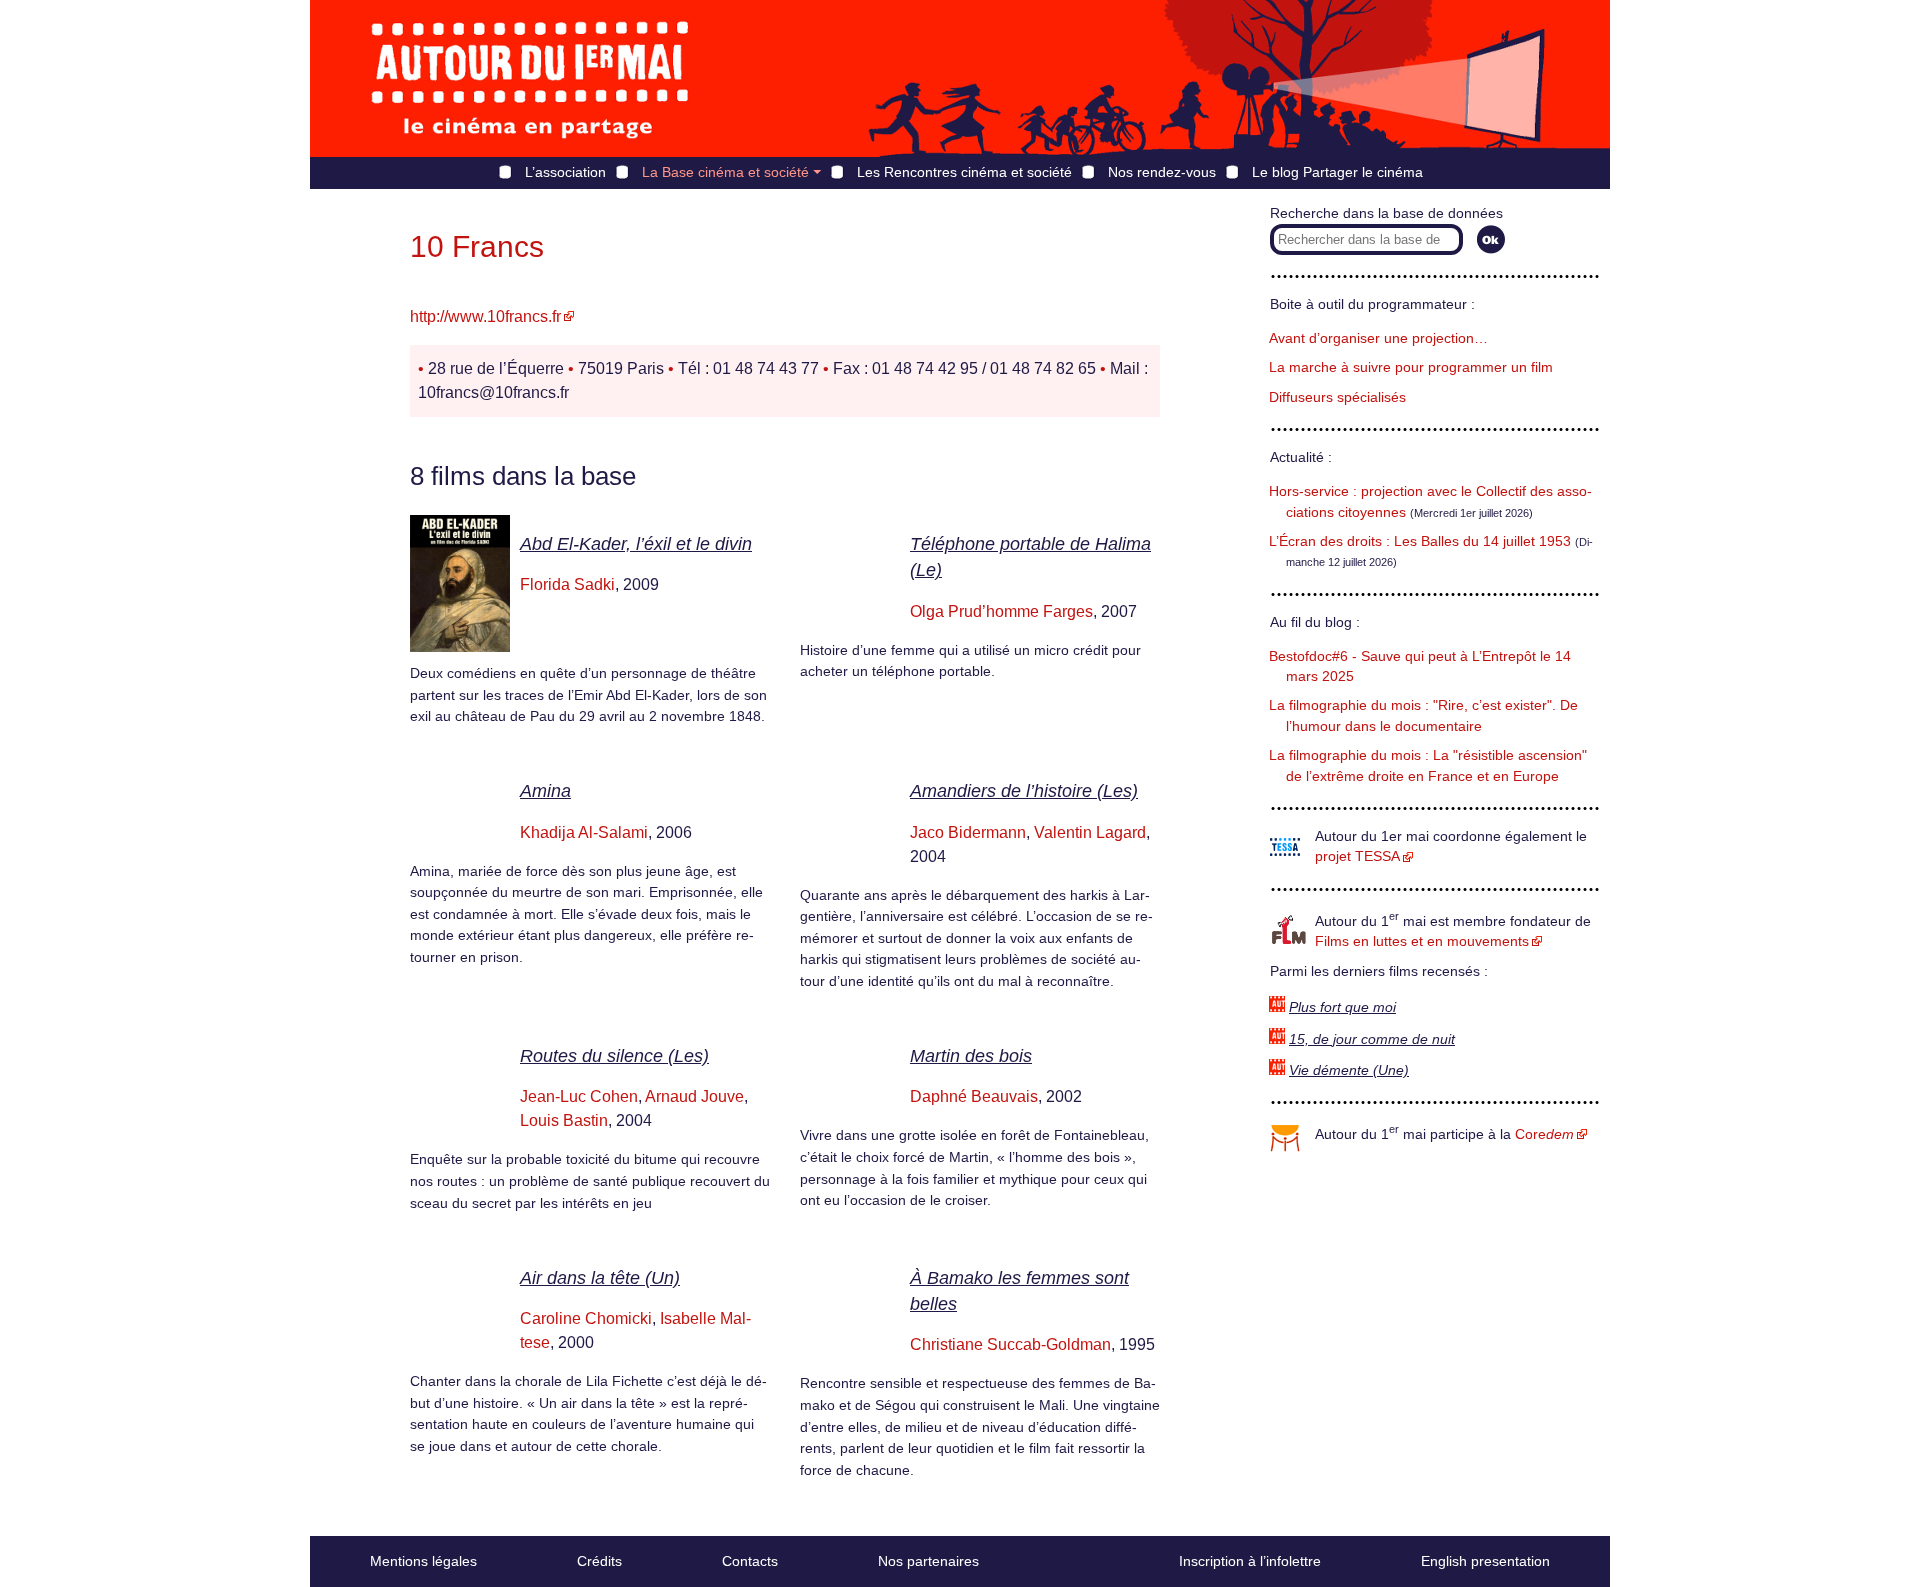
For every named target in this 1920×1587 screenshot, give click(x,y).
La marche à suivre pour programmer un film (1411, 367)
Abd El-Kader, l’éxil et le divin (636, 544)
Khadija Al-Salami (584, 832)
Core (1544, 1134)
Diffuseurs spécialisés (1337, 397)
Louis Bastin (564, 1120)
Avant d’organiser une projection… (1378, 338)
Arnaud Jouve (694, 1096)
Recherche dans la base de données (1386, 213)
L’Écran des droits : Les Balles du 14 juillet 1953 (1420, 541)
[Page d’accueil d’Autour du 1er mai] (530, 78)
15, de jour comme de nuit (1372, 1039)
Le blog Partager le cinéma (1337, 172)
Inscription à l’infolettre (1250, 1561)
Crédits (599, 1561)
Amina (545, 791)
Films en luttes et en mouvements (1422, 941)
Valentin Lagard (1090, 832)
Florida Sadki (567, 584)
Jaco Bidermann (968, 832)
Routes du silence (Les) (614, 1056)
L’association (565, 172)
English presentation (1485, 1561)
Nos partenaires (928, 1561)
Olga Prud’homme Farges (1001, 611)
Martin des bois (971, 1056)
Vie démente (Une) (1349, 1070)
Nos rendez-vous (1162, 172)
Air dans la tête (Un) (600, 1278)
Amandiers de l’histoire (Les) (1024, 791)
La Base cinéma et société (725, 172)
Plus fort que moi (1342, 1007)
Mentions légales (423, 1561)
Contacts (750, 1561)
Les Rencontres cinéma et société (964, 172)
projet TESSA (1357, 856)
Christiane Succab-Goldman (1010, 1344)
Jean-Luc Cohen (579, 1096)
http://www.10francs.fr (485, 316)
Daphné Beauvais (974, 1096)
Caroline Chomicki (586, 1318)
